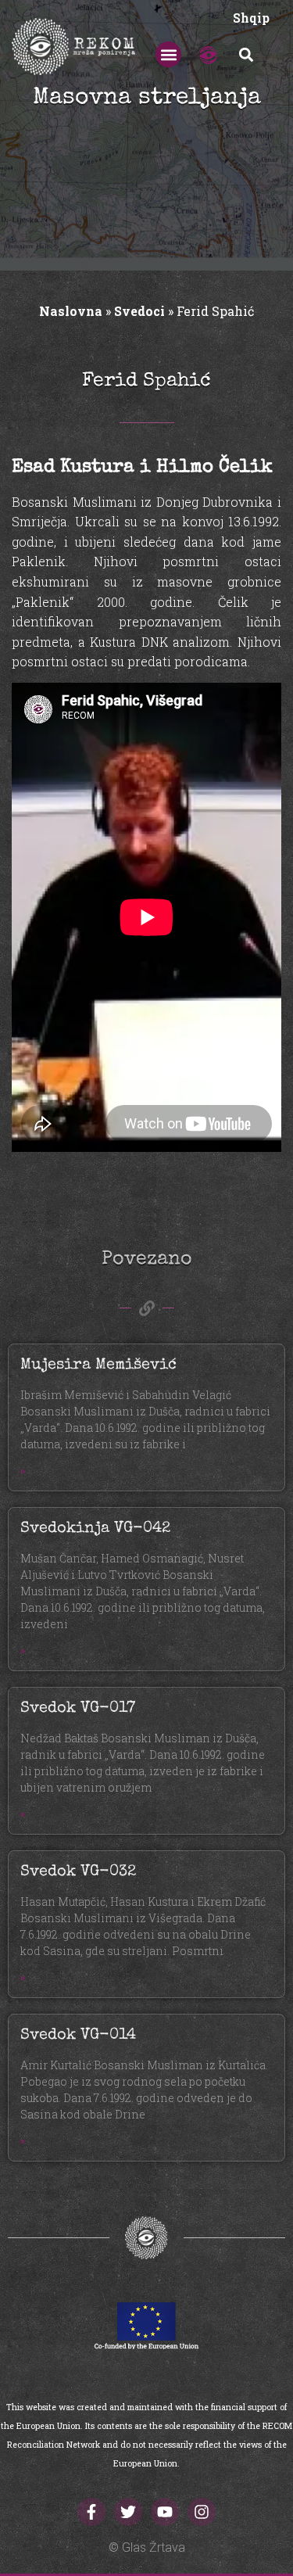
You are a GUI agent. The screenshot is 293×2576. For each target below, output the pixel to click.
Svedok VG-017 (78, 1709)
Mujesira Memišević (98, 1365)
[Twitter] (128, 2512)
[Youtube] (165, 2512)
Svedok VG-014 (78, 2036)
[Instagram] (202, 2512)
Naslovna (71, 311)
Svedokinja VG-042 (95, 1529)
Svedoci (139, 311)
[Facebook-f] (91, 2512)
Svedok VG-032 (78, 1872)
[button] (168, 54)
